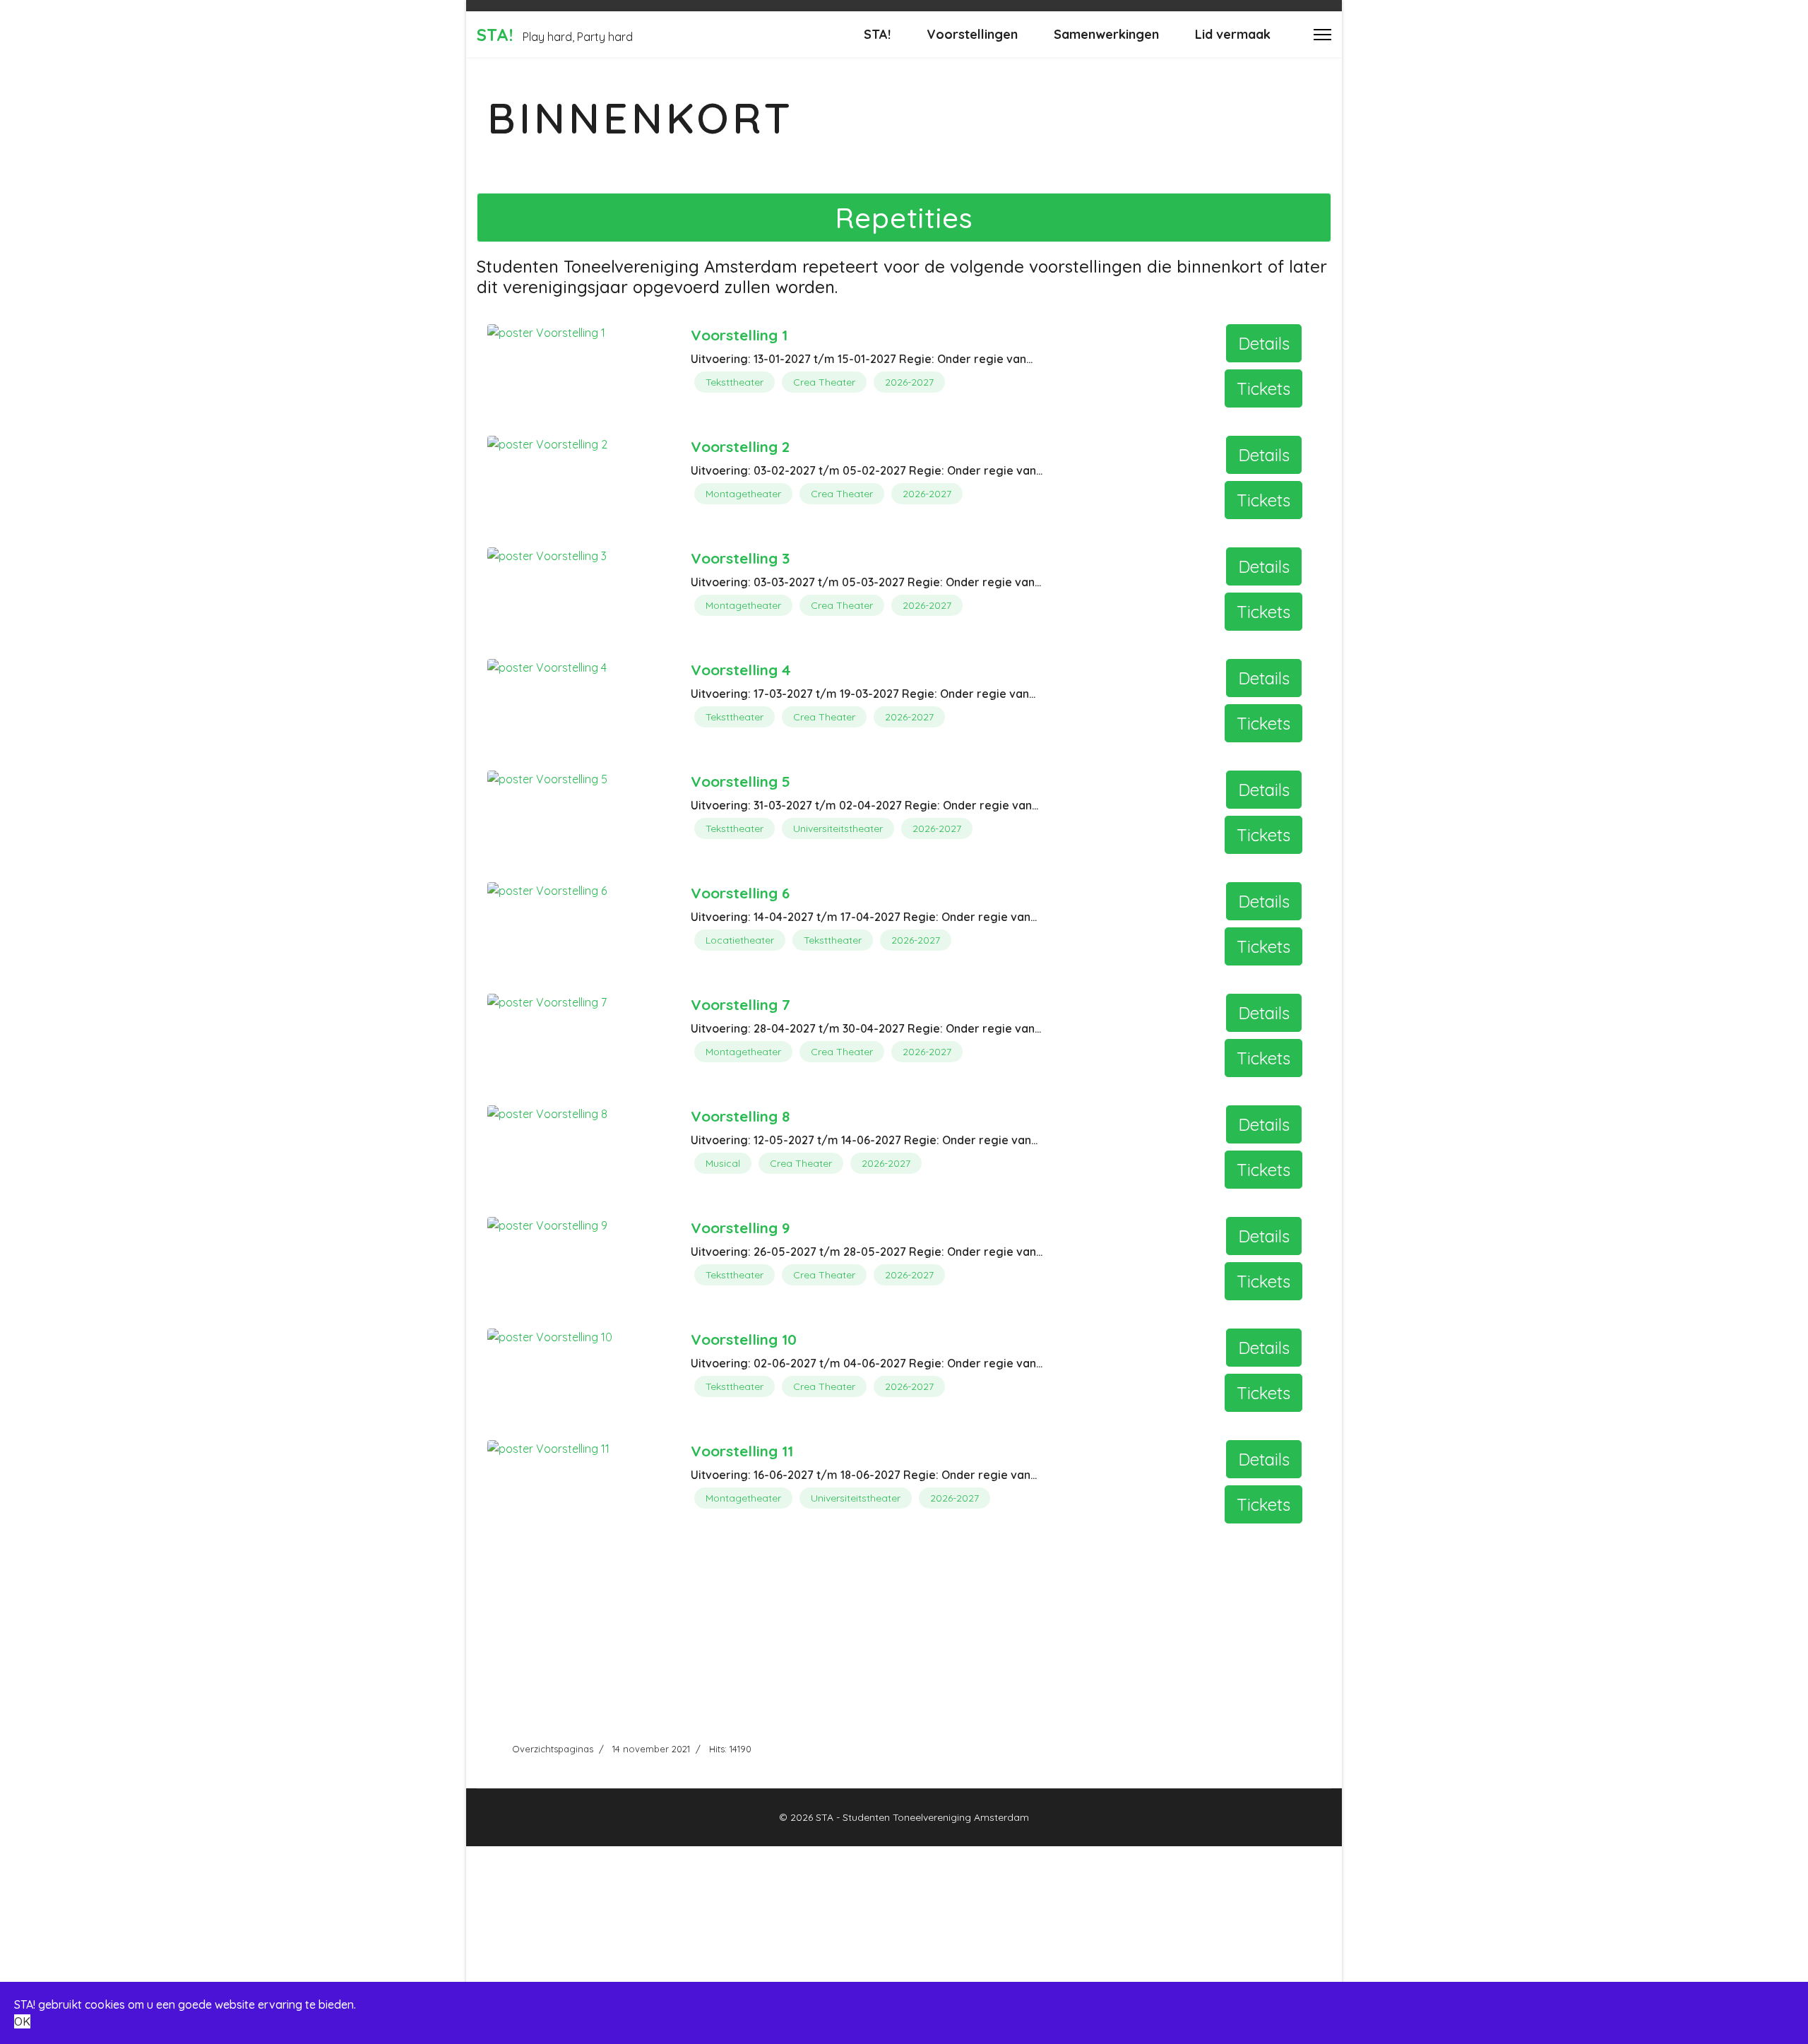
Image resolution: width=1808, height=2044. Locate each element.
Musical (723, 1163)
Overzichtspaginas (553, 1749)
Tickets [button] (1263, 388)
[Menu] (1322, 34)
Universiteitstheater (838, 828)
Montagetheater (743, 494)
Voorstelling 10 (744, 1339)
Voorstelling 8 (740, 1116)
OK (22, 2021)
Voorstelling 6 (740, 893)
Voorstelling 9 (741, 1228)
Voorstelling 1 (739, 335)
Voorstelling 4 (741, 670)
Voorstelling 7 (741, 1004)
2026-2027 (909, 382)
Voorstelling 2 (740, 446)
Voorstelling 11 (742, 1451)
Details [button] (1264, 343)
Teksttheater (734, 382)
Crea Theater (824, 382)
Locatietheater (740, 940)
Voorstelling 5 (741, 781)
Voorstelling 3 (740, 558)
